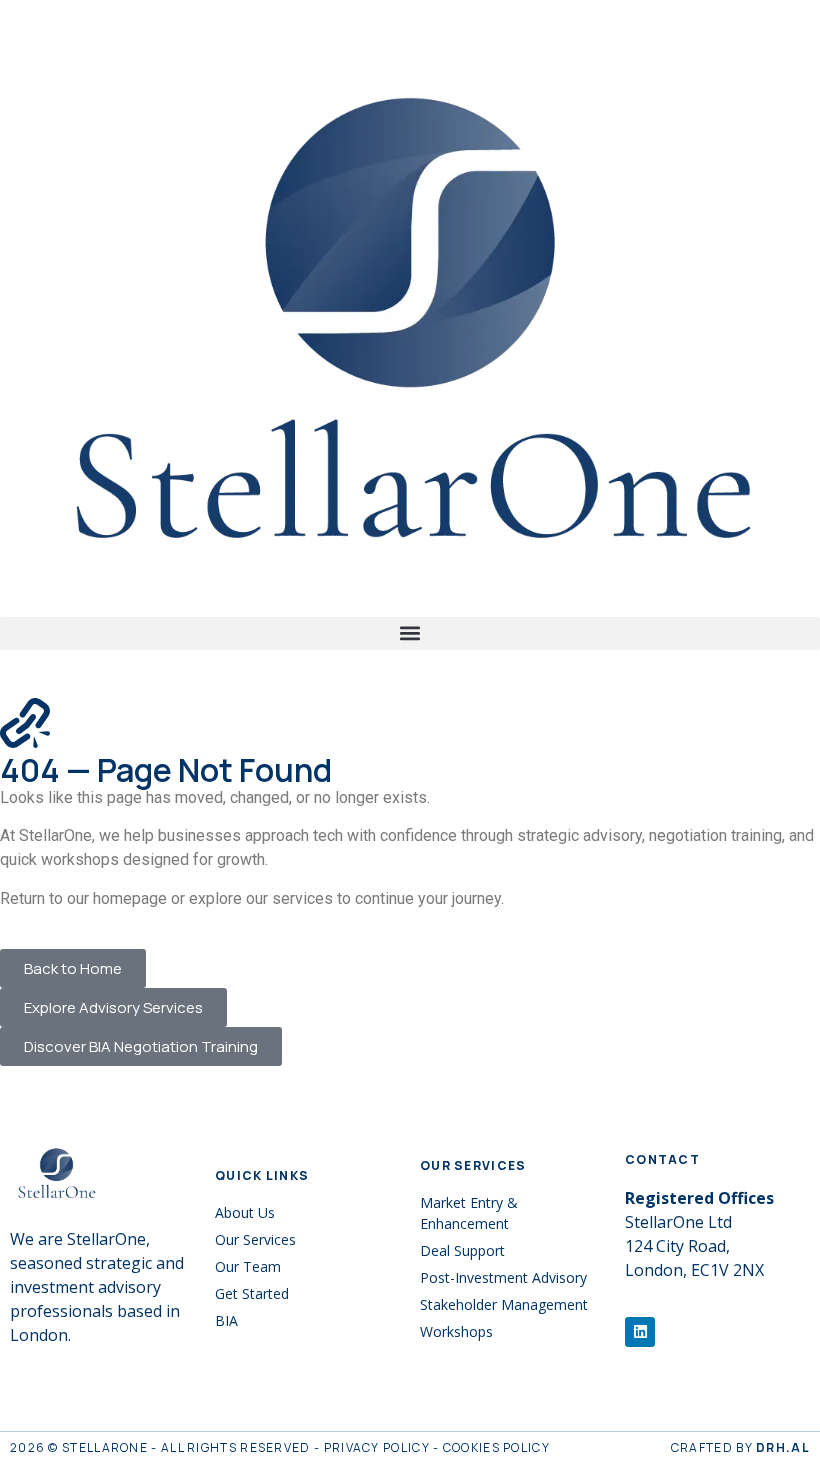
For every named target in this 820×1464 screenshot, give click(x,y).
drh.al (783, 1447)
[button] (410, 633)
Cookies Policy (496, 1447)
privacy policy (377, 1447)
